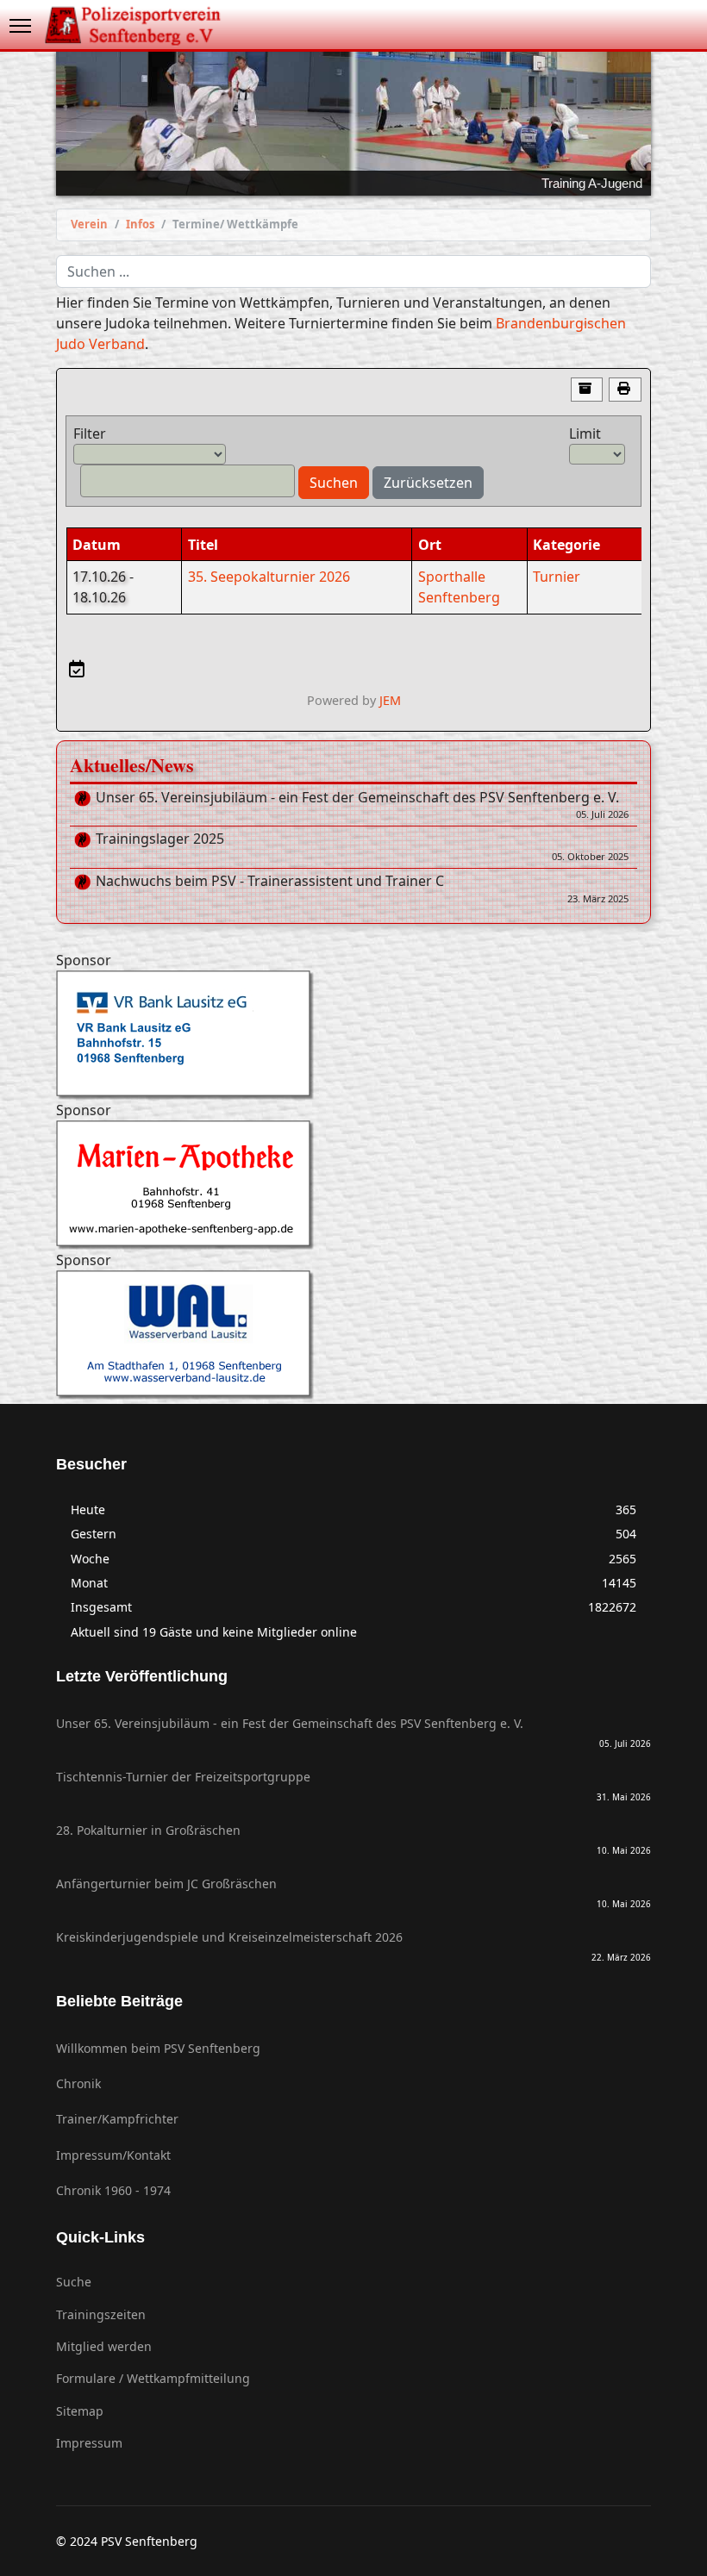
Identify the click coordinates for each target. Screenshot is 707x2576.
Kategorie (566, 545)
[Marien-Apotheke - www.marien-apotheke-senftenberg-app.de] (353, 1185)
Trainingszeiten (101, 2314)
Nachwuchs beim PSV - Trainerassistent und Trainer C (362, 889)
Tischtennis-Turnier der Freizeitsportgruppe (353, 1786)
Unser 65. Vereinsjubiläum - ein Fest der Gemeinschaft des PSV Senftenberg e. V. (362, 806)
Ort (430, 545)
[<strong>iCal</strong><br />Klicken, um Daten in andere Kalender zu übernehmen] (76, 669)
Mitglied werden (104, 2346)
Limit (585, 433)
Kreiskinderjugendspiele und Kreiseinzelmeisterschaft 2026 (353, 1946)
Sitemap (80, 2411)
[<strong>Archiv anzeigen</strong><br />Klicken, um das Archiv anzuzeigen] (587, 390)
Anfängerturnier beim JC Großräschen (353, 1893)
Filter (90, 433)
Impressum (89, 2443)
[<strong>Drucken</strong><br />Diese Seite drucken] (625, 390)
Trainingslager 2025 (362, 847)
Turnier (557, 577)
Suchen (334, 483)
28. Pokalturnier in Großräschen (353, 1839)
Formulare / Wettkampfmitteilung (153, 2378)
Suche (74, 2282)
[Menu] (20, 26)
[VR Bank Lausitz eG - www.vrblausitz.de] (353, 1035)
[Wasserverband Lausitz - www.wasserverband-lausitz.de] (353, 1335)
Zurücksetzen (428, 483)
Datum (97, 545)
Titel (203, 545)
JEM (390, 700)
